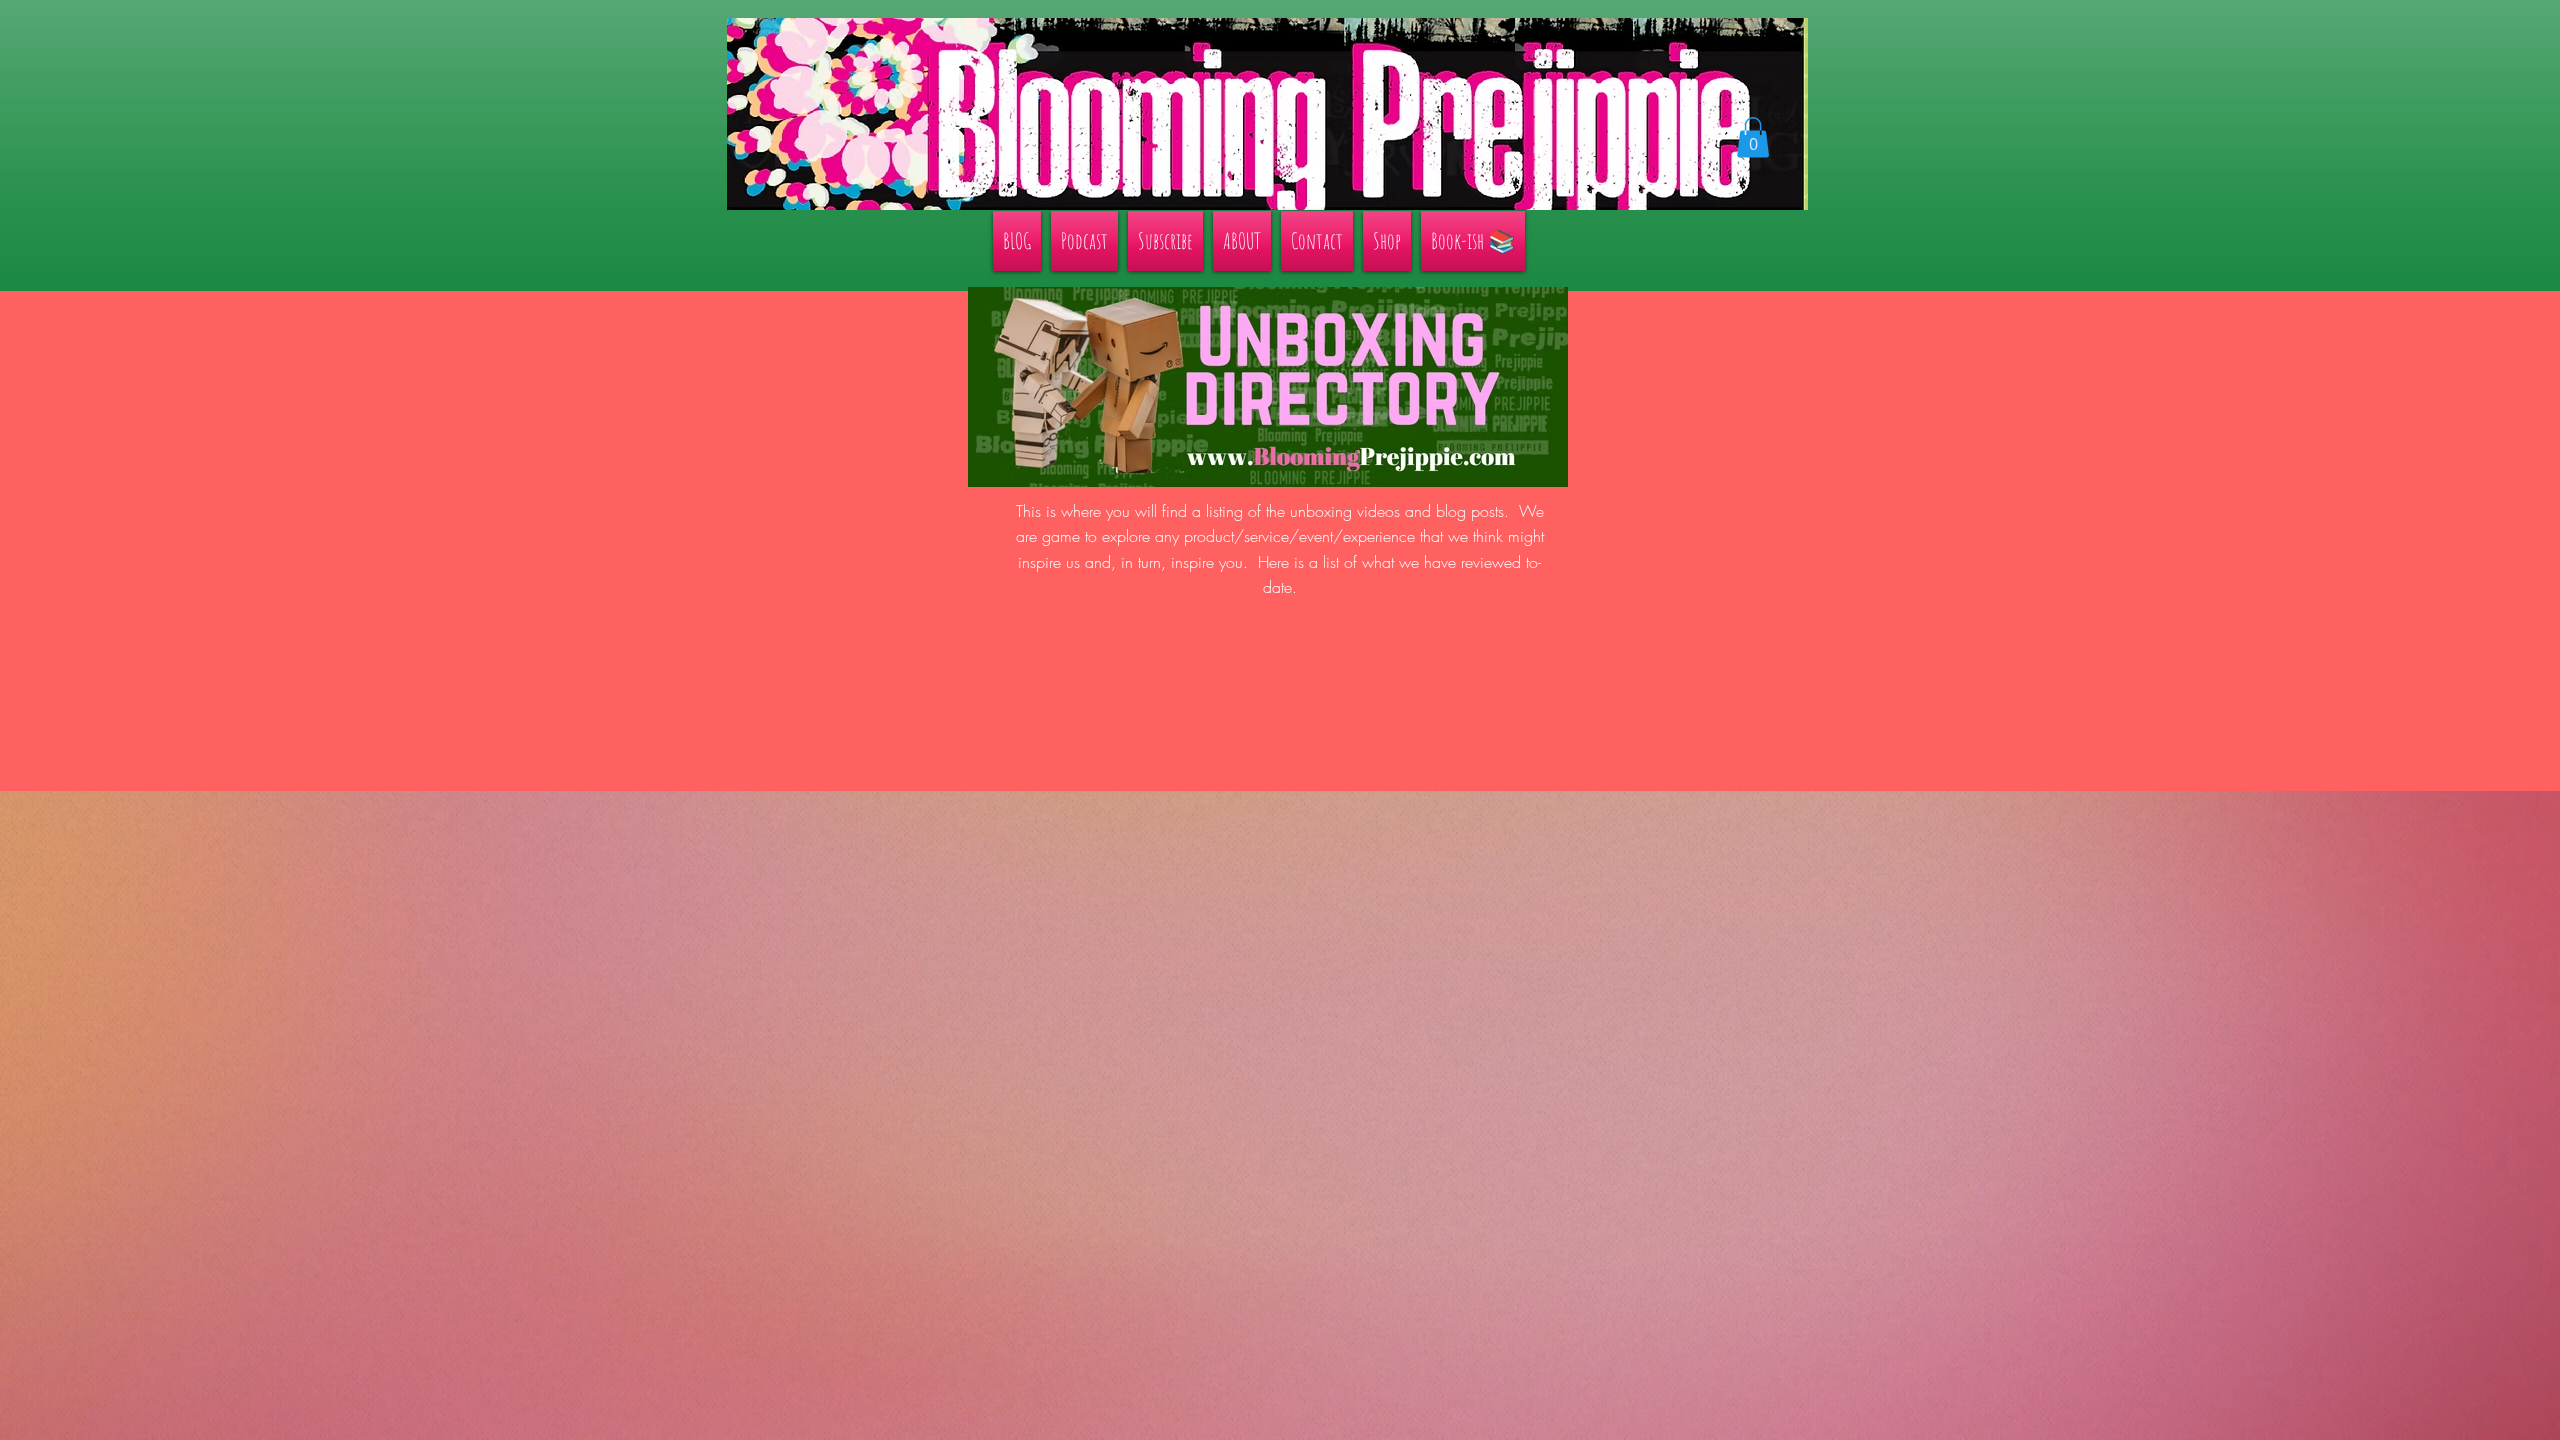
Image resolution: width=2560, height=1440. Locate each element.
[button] (1753, 137)
